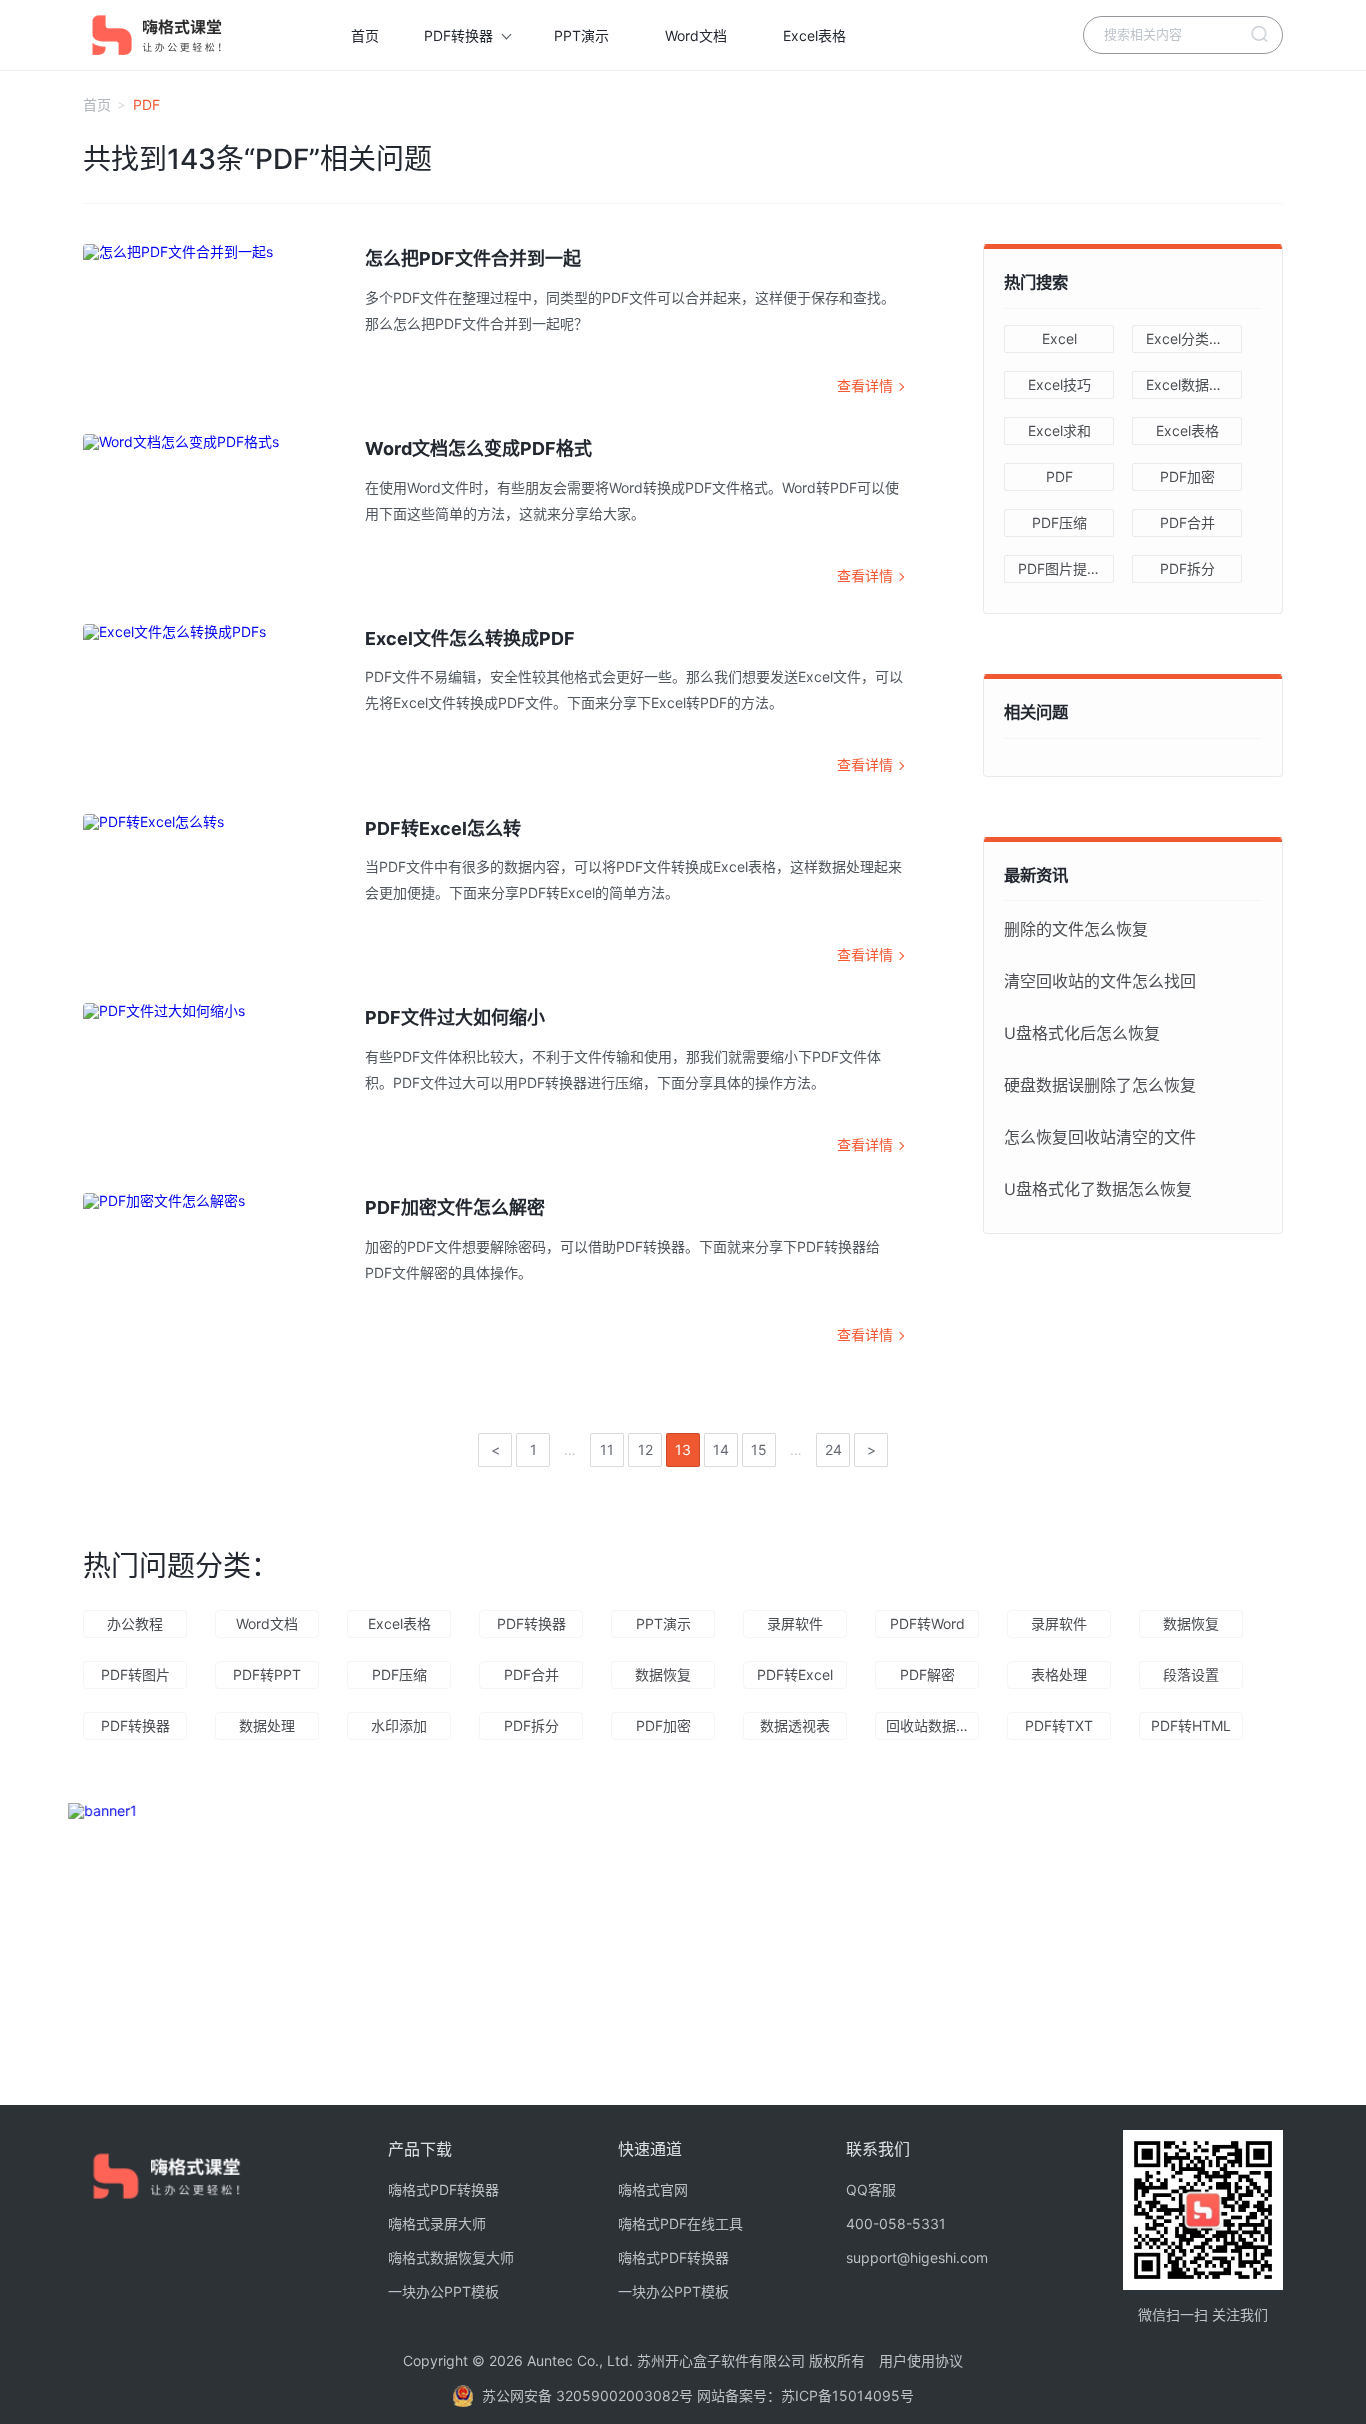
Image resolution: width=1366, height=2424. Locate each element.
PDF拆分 (1187, 568)
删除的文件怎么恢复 (1076, 929)
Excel (1059, 338)
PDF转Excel (795, 1674)
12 (645, 1449)
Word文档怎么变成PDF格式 (478, 448)
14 (721, 1449)
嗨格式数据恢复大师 (451, 2258)
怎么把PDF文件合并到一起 (473, 258)
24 (833, 1449)
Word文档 (696, 35)
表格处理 (1059, 1674)
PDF (1059, 476)
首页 (365, 35)
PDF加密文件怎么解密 (455, 1207)
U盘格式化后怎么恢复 (1082, 1033)
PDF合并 (1187, 522)
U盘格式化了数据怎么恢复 (1098, 1189)
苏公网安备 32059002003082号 (589, 2395)
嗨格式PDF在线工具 (680, 2224)
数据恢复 (1191, 1623)
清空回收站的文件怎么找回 (1100, 981)
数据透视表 (795, 1725)
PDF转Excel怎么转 (443, 828)
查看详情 (865, 385)
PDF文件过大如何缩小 (455, 1017)
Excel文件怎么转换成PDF (470, 638)
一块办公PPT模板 (443, 2292)
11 (607, 1449)
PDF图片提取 (1059, 568)
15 (759, 1449)
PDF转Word (927, 1623)
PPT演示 (581, 35)
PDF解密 (927, 1674)
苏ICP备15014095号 (847, 2395)
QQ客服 (871, 2190)
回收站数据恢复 (932, 1725)
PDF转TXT (1059, 1725)
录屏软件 (795, 1623)
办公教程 (135, 1623)
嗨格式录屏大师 (437, 2224)
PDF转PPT (267, 1674)
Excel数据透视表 (1194, 384)
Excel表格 (814, 35)
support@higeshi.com (917, 2258)
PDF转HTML (1191, 1725)
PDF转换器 (458, 35)
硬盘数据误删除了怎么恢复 (1100, 1085)
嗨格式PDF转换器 (443, 2190)
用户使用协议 (921, 2360)
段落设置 (1191, 1674)
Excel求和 (1059, 430)
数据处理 (267, 1725)
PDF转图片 (135, 1674)
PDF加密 (1187, 476)
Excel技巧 (1059, 384)
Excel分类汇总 (1191, 338)
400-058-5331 (896, 2224)
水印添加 (399, 1725)
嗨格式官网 (653, 2190)
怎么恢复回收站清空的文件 (1100, 1137)
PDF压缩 (1059, 522)
